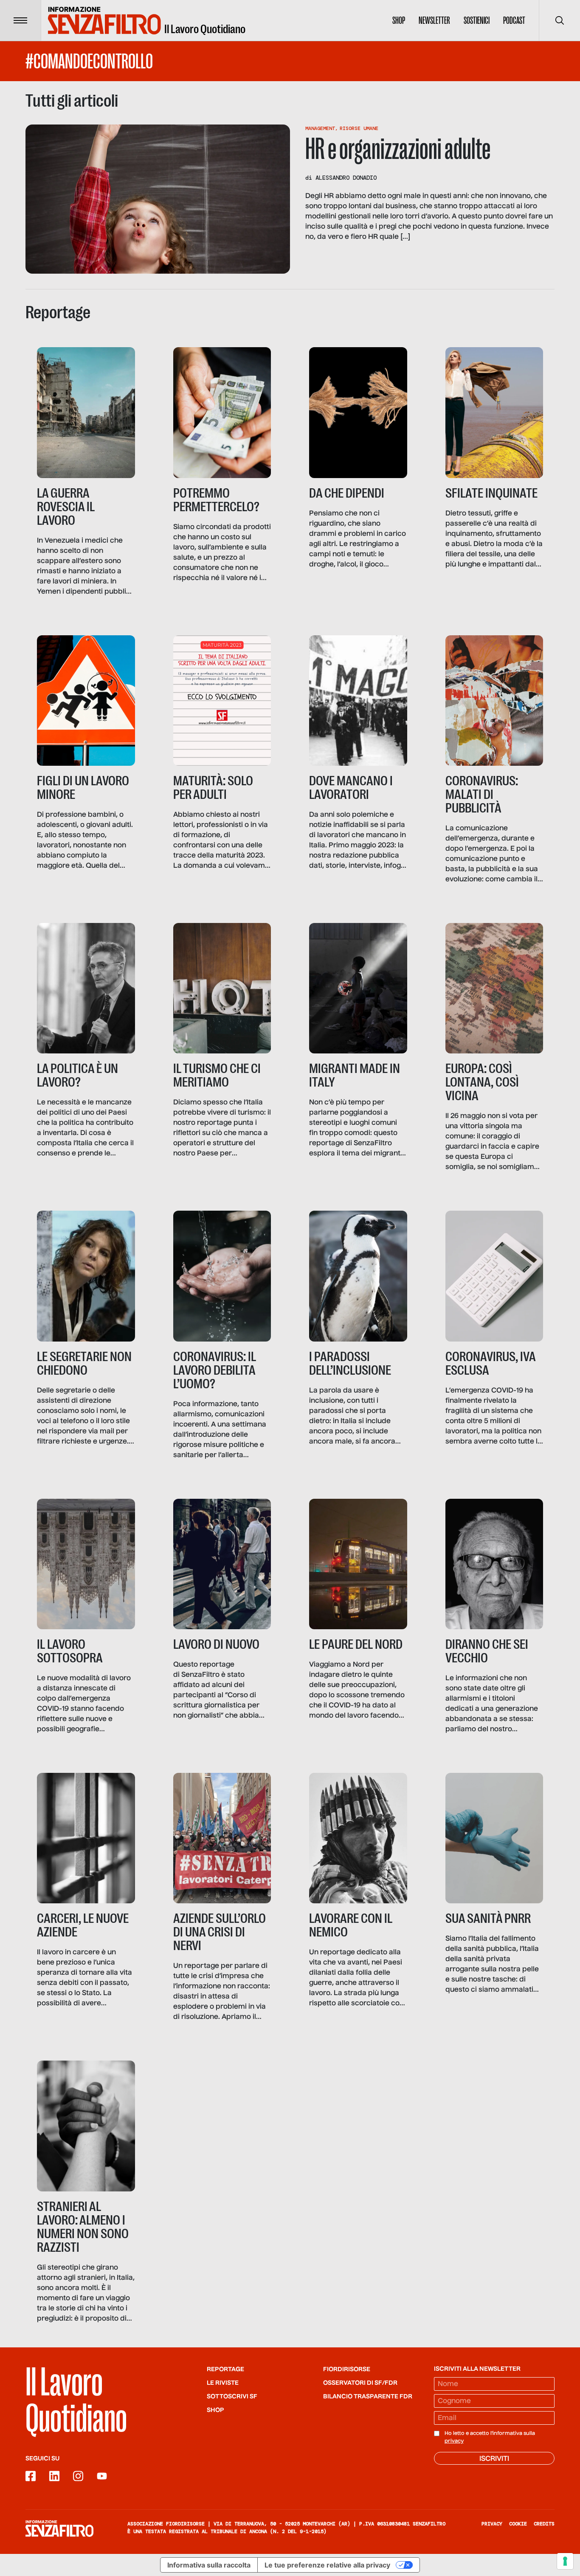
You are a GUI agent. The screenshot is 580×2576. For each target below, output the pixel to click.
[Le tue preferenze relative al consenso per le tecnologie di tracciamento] (565, 2561)
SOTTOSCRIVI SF (232, 2397)
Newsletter (434, 20)
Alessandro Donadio (346, 178)
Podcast (514, 20)
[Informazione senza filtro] (59, 2528)
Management (320, 128)
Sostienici (477, 20)
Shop (399, 20)
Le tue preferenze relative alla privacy (327, 2565)
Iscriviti (494, 2459)
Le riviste (223, 2383)
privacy (454, 2441)
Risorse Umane (359, 128)
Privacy (492, 2524)
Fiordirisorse (347, 2369)
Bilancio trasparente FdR (368, 2397)
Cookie (518, 2524)
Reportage (225, 2369)
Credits (544, 2524)
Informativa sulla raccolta (209, 2565)
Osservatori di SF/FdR (360, 2383)
